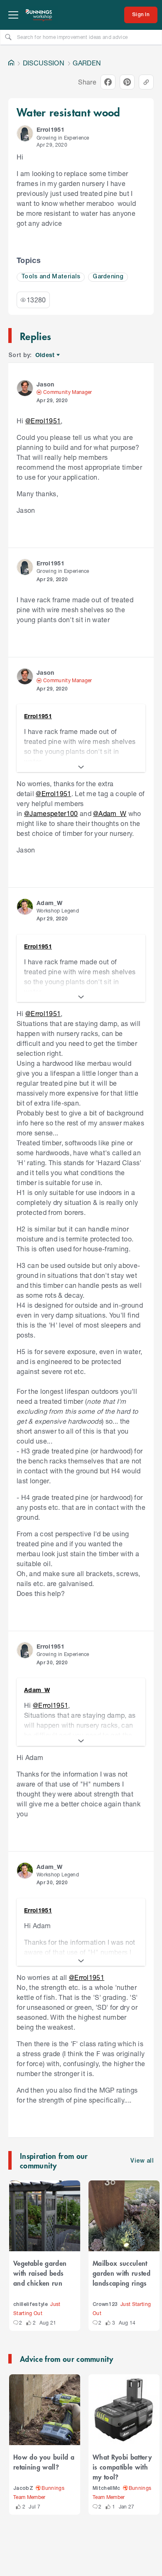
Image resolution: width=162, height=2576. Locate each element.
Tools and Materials (51, 277)
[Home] (11, 63)
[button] (25, 133)
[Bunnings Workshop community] (39, 15)
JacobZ (23, 2488)
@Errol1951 (43, 421)
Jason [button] (45, 384)
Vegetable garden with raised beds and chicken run (40, 2273)
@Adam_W (110, 813)
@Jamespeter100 (51, 813)
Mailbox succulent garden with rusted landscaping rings (121, 2273)
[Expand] (81, 767)
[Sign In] (141, 15)
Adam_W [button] (49, 903)
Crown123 (105, 2304)
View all (142, 2161)
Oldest (45, 355)
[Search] (8, 37)
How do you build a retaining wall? (44, 2462)
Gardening (108, 277)
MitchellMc (106, 2488)
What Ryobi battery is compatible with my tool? (122, 2467)
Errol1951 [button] (50, 129)
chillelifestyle (31, 2304)
